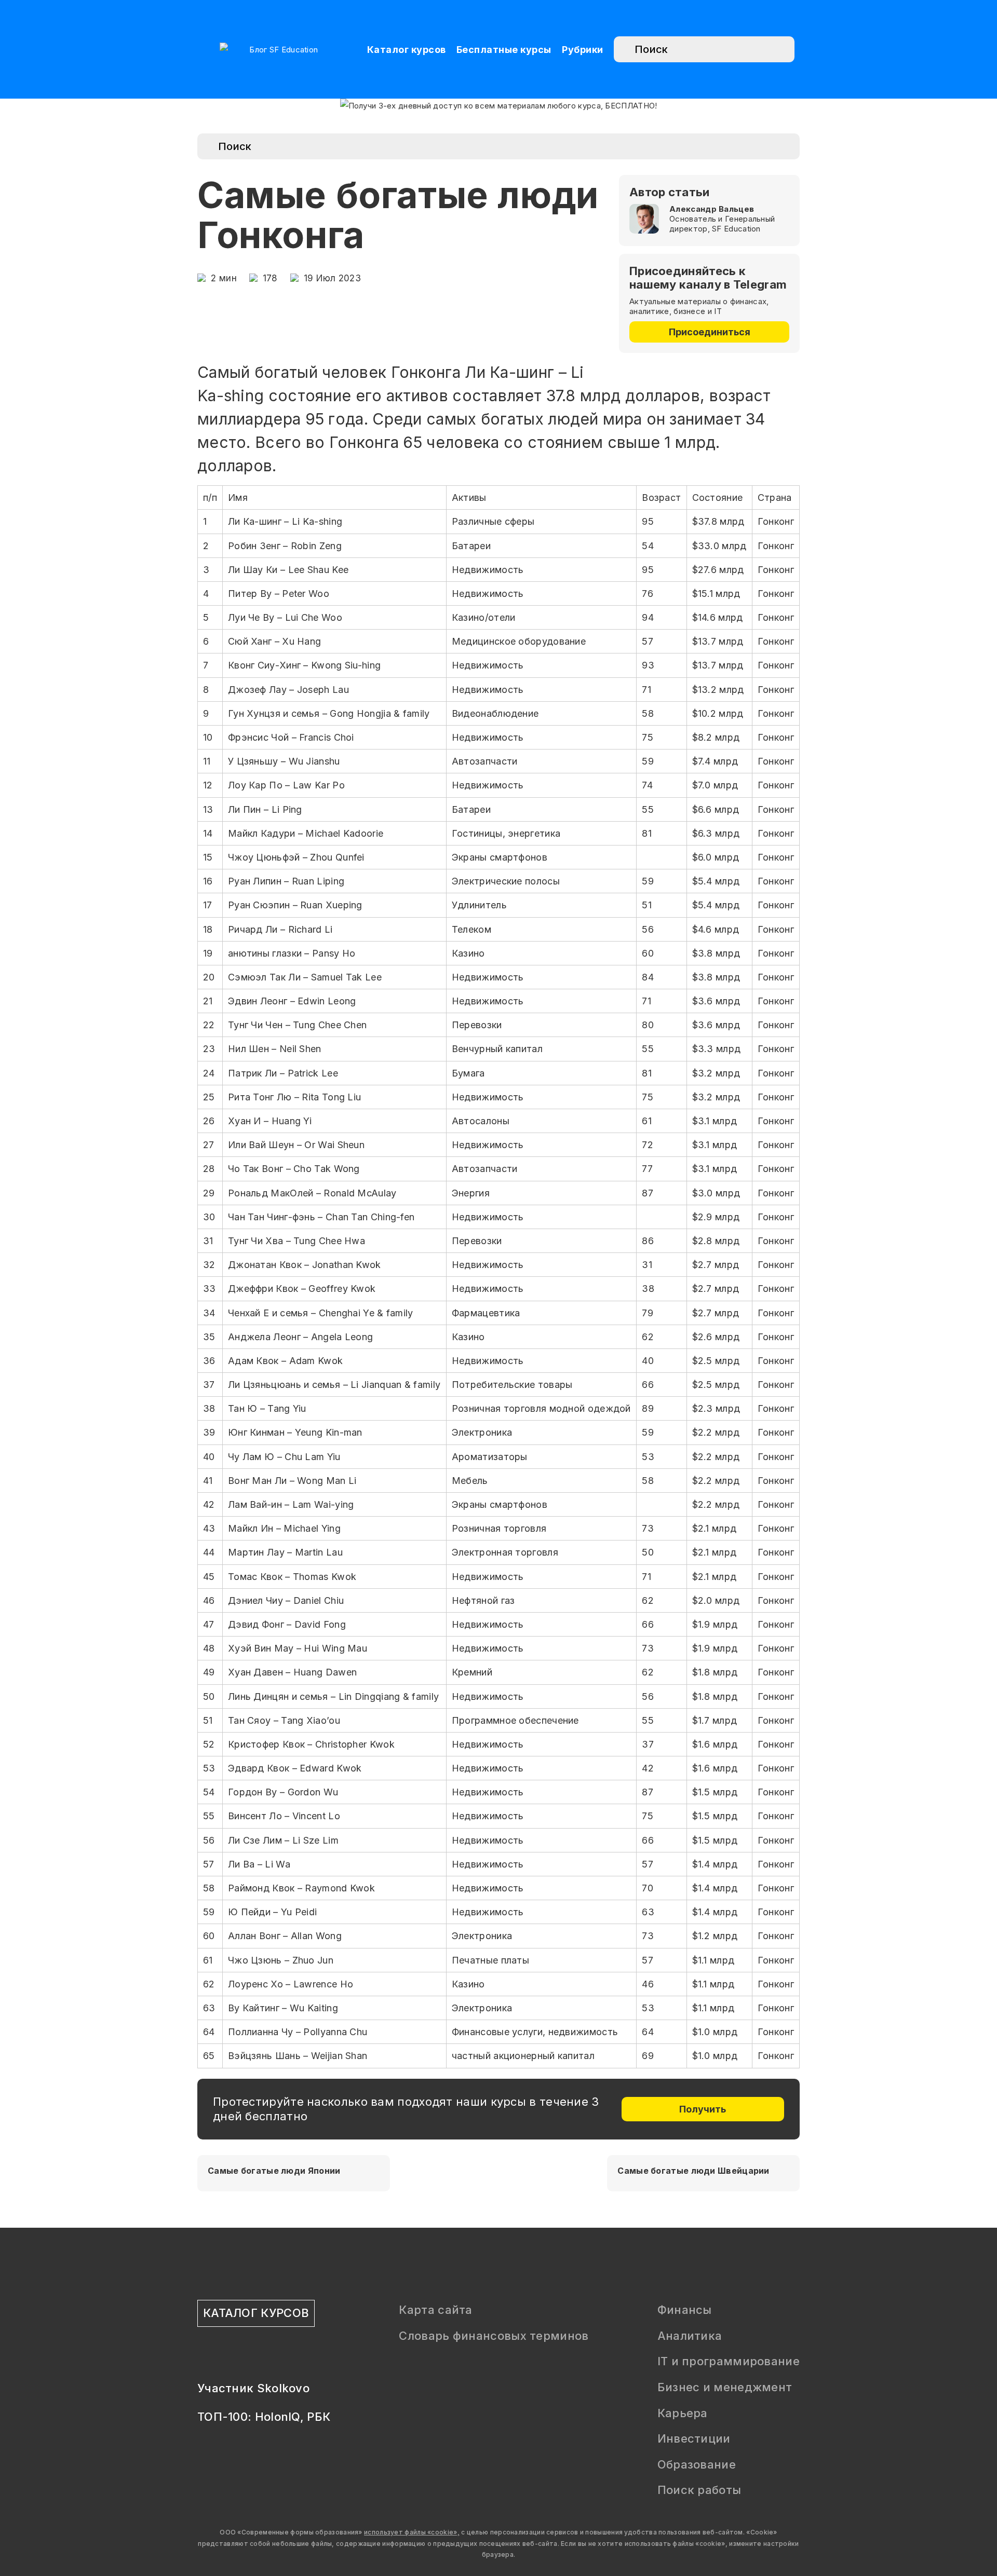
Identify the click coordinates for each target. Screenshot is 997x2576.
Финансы (685, 2310)
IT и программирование (729, 2361)
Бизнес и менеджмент (725, 2387)
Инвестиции (694, 2438)
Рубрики (583, 50)
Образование (697, 2464)
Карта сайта (435, 2310)
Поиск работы (699, 2490)
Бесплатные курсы (504, 50)
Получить (703, 2109)
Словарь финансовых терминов (494, 2336)
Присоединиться (710, 332)
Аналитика (690, 2336)
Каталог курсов (407, 50)
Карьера (683, 2413)
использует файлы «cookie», (412, 2532)
